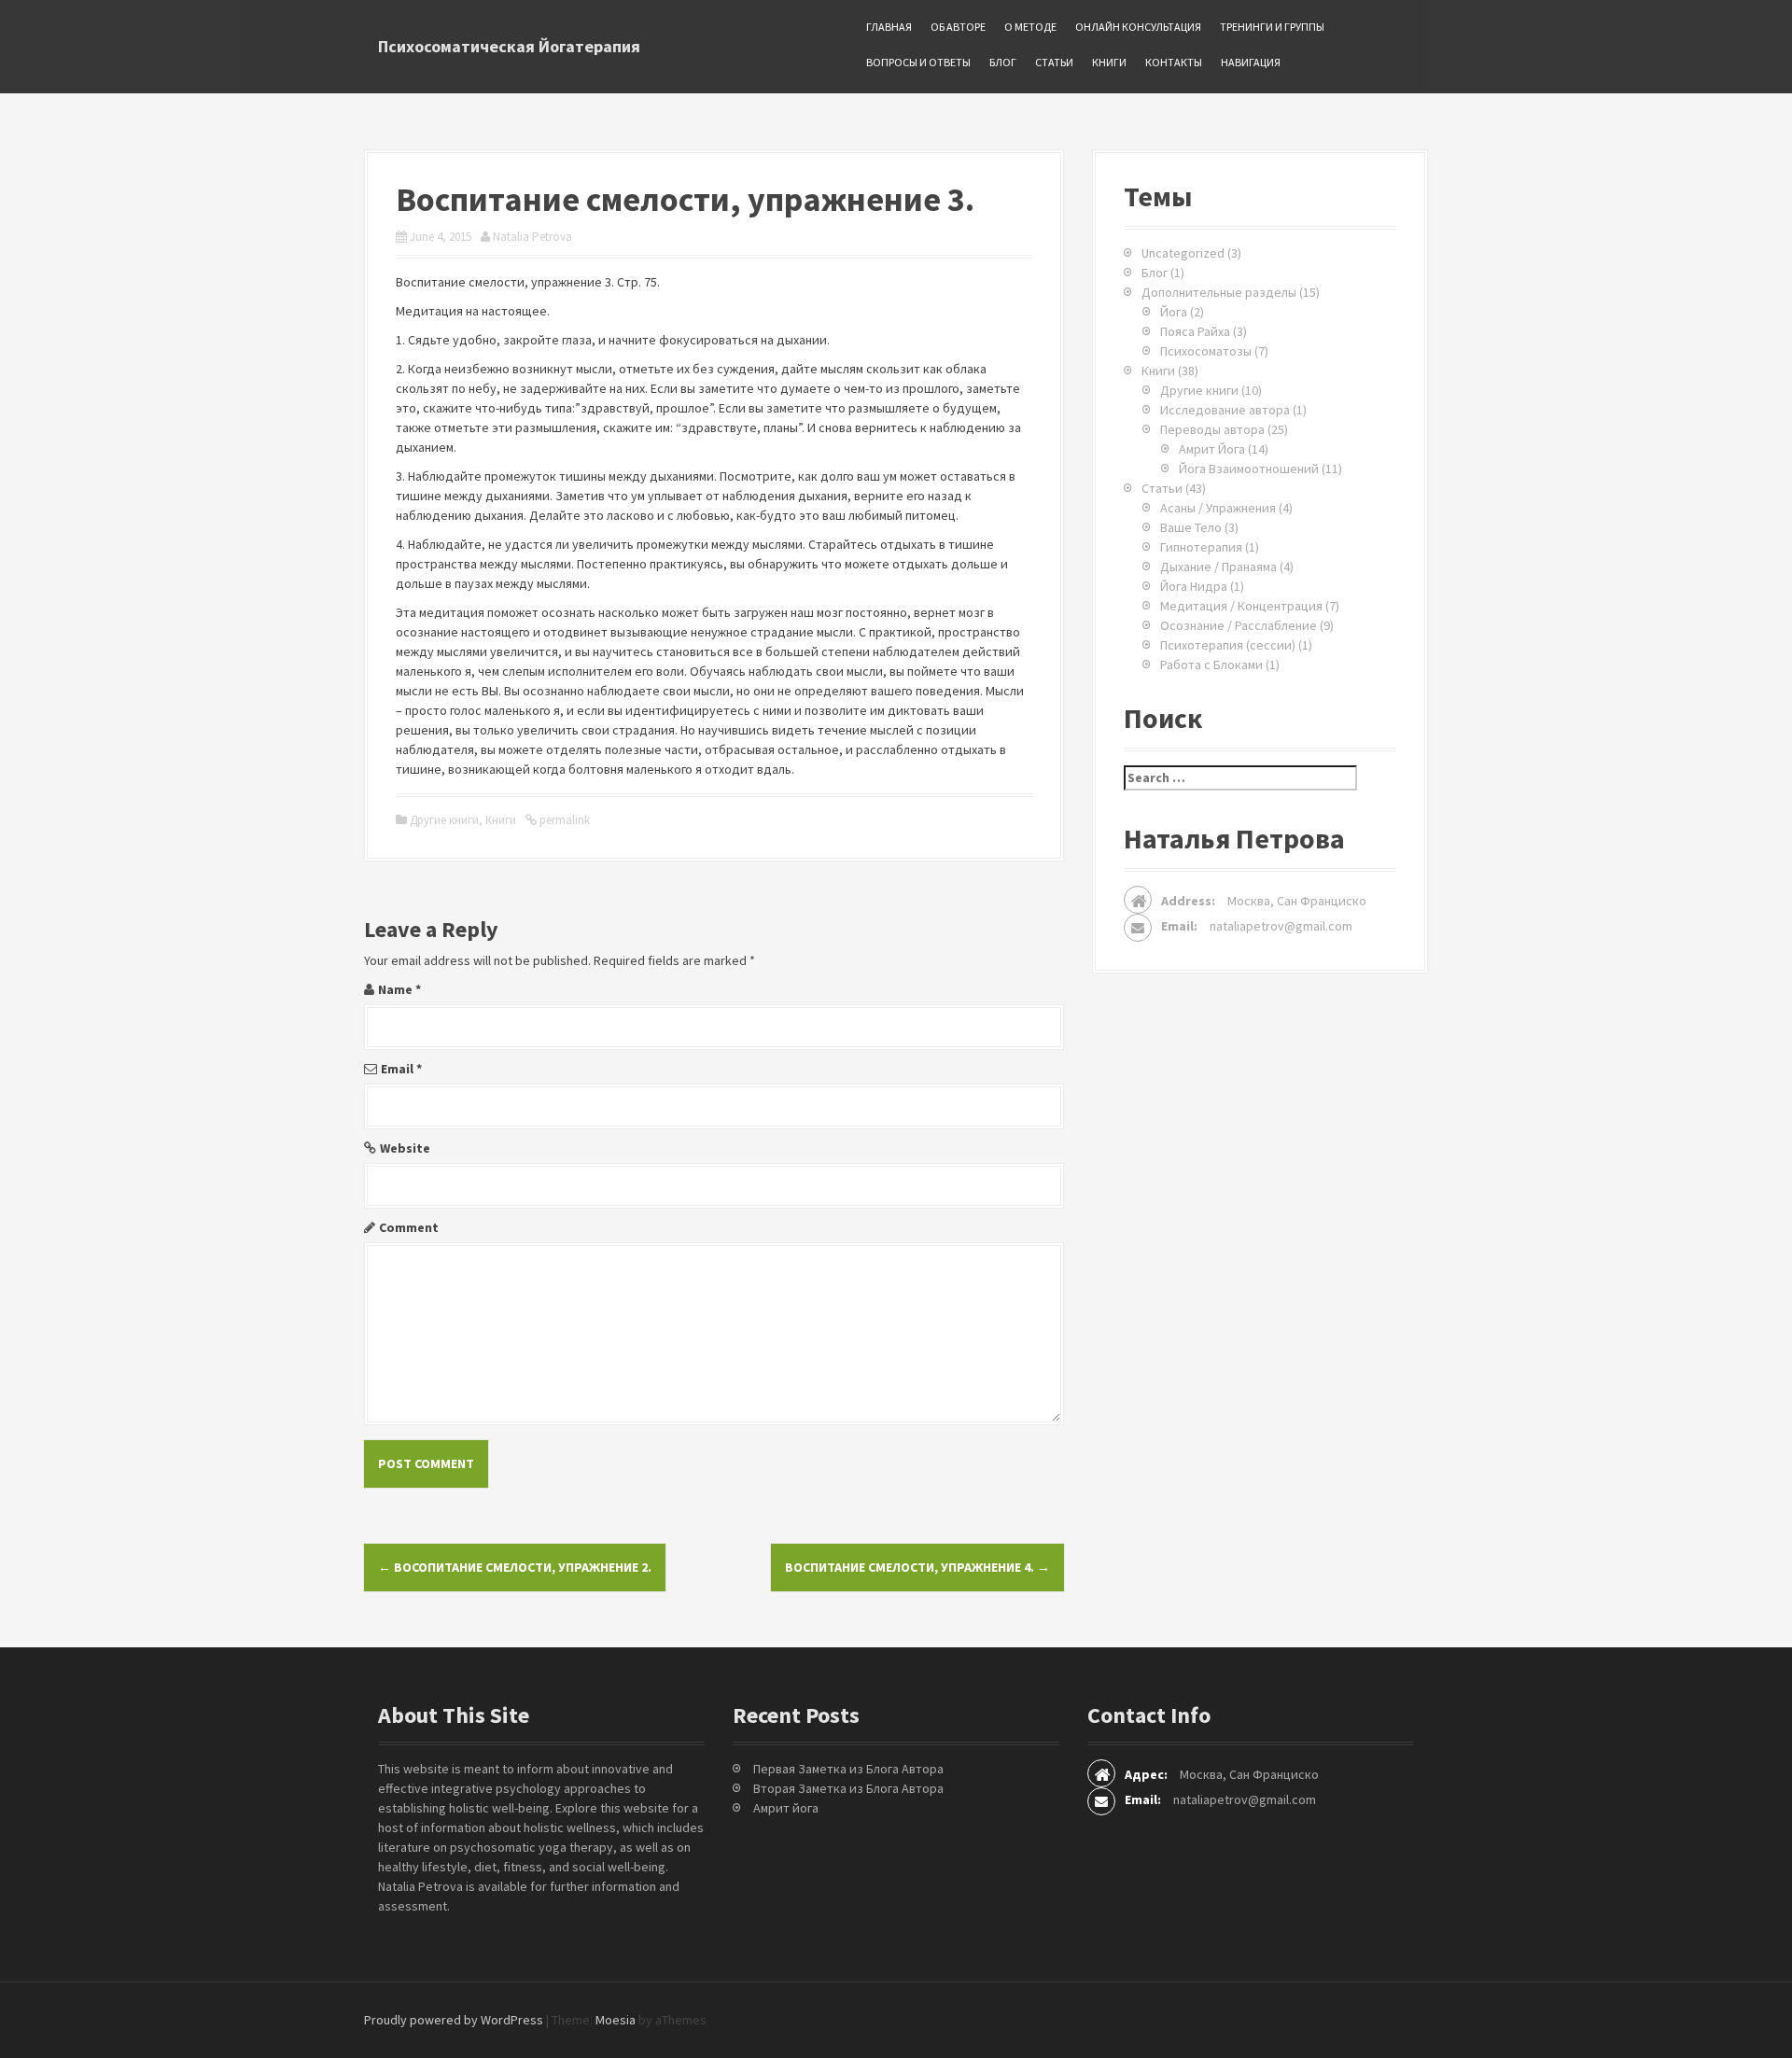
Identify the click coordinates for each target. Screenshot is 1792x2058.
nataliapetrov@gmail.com (1281, 926)
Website (405, 1148)
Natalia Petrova (532, 237)
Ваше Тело (1191, 527)
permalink (563, 820)
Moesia (616, 2020)
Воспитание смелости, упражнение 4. (917, 1567)
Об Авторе (958, 27)
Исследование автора (1225, 410)
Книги (1109, 62)
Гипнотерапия (1201, 547)
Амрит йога (786, 1808)
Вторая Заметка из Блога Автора (848, 1788)
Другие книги (444, 820)
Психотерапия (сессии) (1228, 645)
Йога (1174, 312)
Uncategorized (1183, 253)
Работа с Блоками (1211, 665)
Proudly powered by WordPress (454, 2020)
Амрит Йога (1212, 449)
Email (401, 1069)
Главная (889, 27)
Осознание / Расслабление (1239, 625)
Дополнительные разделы (1219, 292)
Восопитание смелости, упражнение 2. (515, 1567)
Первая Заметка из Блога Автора (848, 1769)
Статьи (1054, 62)
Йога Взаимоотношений (1249, 469)
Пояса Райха (1195, 331)
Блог (1003, 62)
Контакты (1174, 62)
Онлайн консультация (1138, 27)
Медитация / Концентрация (1241, 606)
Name (399, 989)
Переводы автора (1212, 429)
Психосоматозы (1206, 351)
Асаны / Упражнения (1218, 508)
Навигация (1251, 62)
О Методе (1030, 27)
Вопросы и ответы (918, 62)
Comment (409, 1227)
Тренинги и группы (1272, 27)
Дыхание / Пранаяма (1218, 567)
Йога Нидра (1194, 586)
